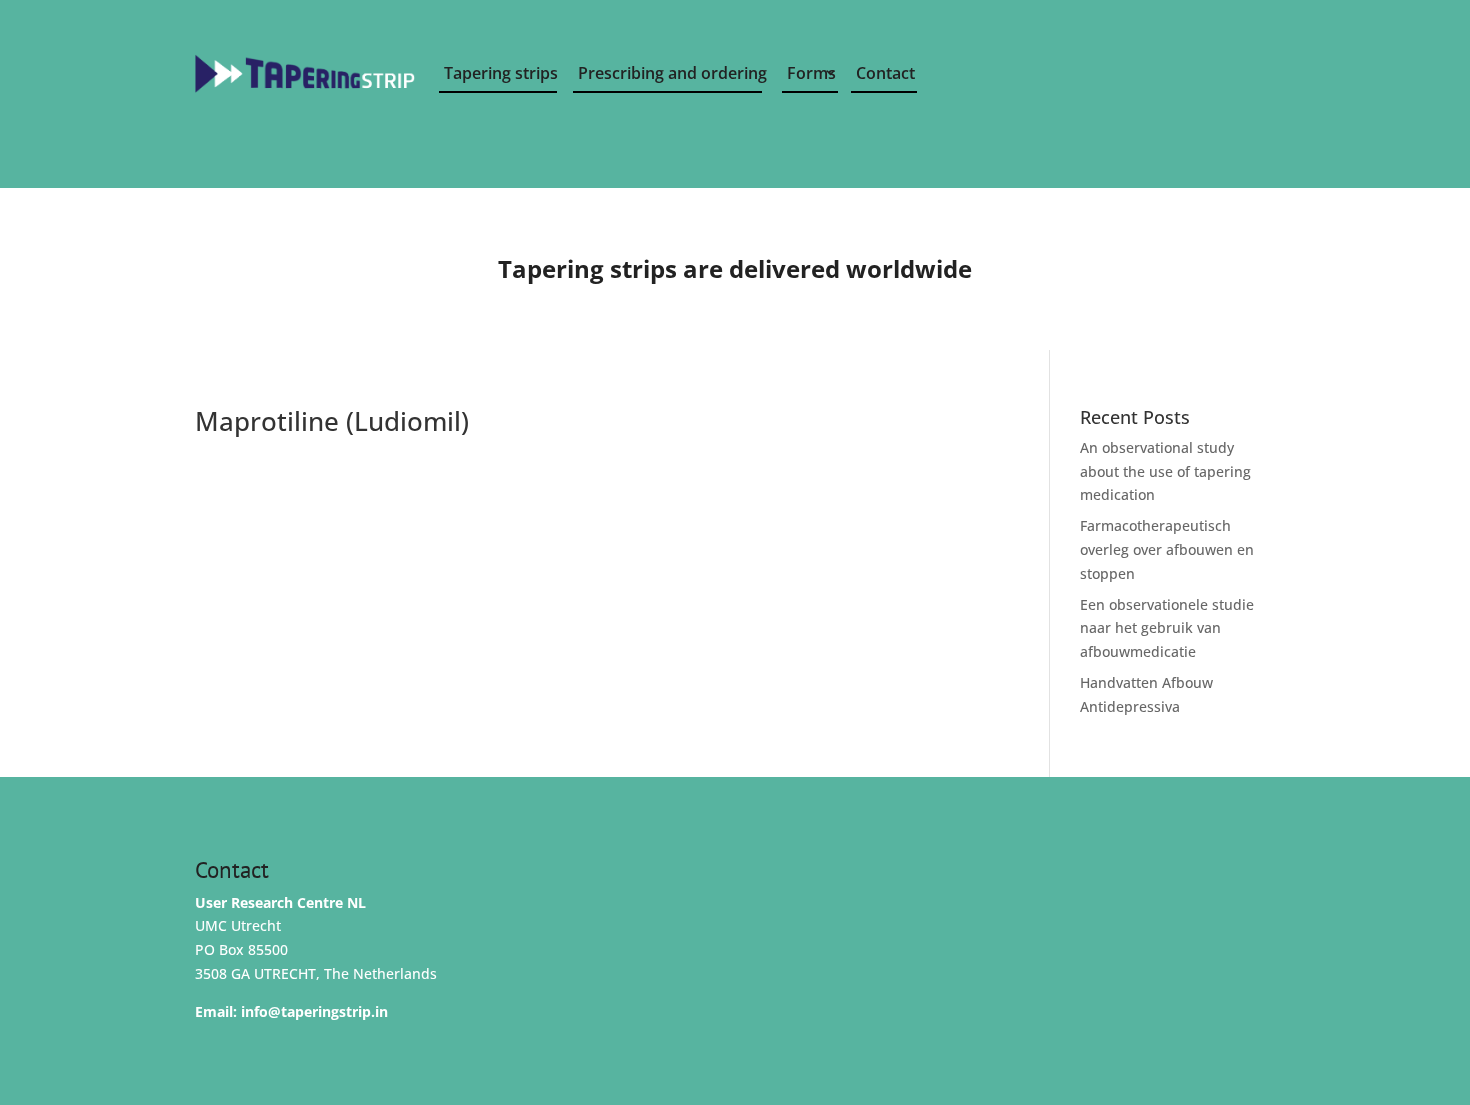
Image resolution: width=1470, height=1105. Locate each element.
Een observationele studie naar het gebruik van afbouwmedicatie (1167, 628)
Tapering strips (500, 73)
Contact (885, 73)
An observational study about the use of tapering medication (1165, 471)
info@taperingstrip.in (314, 1011)
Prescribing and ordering (670, 73)
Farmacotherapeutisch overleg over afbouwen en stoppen (1167, 549)
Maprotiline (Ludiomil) (332, 421)
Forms (811, 73)
